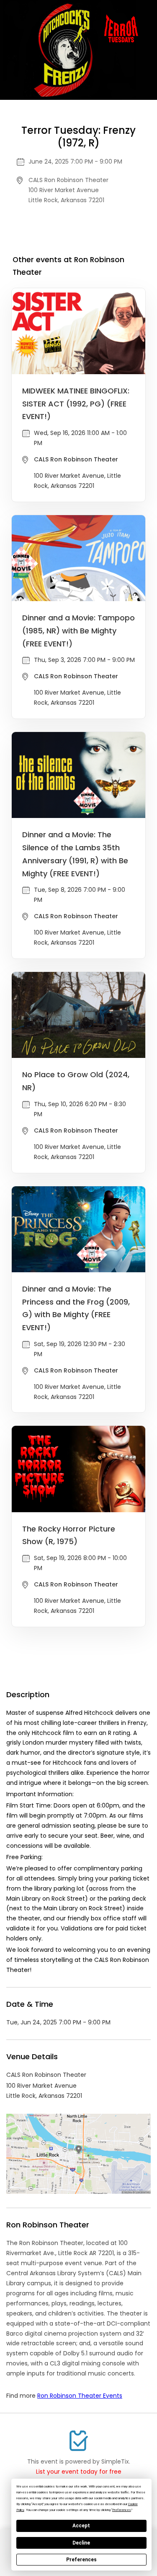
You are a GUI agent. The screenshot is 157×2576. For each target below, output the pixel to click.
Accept (81, 2526)
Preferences (81, 2560)
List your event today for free (79, 2472)
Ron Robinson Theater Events (80, 2396)
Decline (81, 2543)
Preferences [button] (122, 2510)
